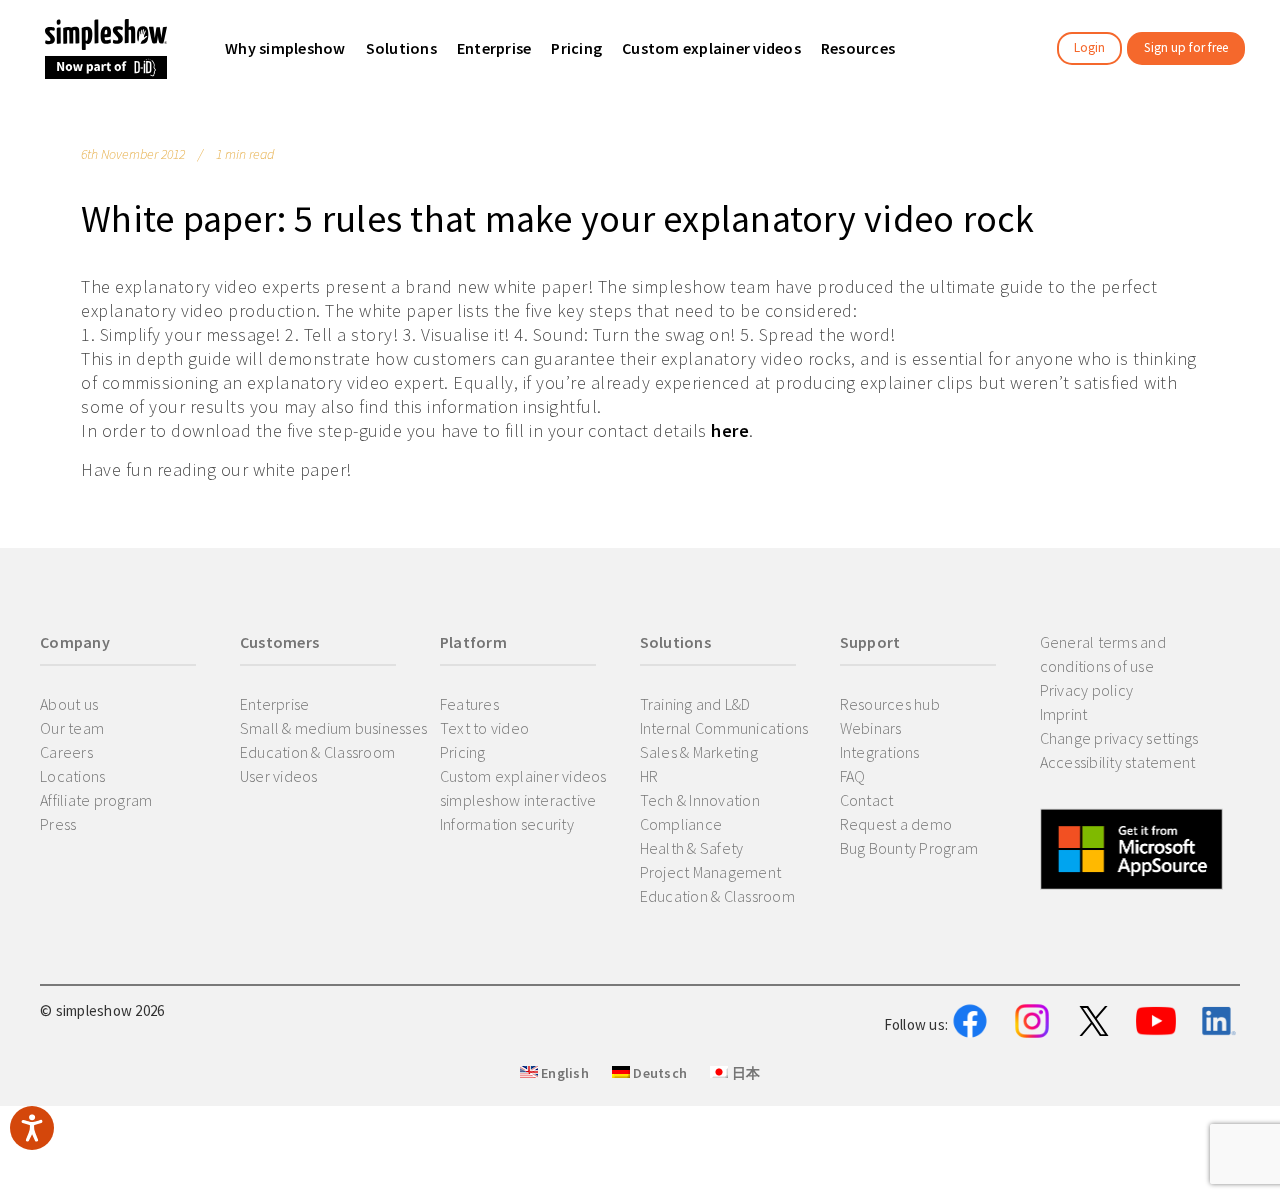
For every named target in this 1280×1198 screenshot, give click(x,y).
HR (649, 776)
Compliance (681, 824)
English (563, 1073)
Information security (507, 824)
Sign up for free (1186, 47)
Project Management (711, 872)
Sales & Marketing (699, 752)
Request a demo (896, 824)
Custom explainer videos (523, 776)
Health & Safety (692, 848)
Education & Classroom (317, 752)
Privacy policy (1087, 690)
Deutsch (658, 1073)
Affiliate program (96, 800)
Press (58, 824)
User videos (279, 776)
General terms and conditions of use (1103, 654)
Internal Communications (724, 728)
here (730, 430)
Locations (72, 776)
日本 (744, 1073)
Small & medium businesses (333, 728)
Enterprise (275, 704)
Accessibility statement (1118, 762)
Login (1089, 47)
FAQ (853, 776)
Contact (867, 800)
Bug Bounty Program (909, 848)
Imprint (1064, 714)
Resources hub (890, 704)
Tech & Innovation (700, 800)
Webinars (871, 728)
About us (69, 704)
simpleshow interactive (518, 800)
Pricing (463, 752)
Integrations (880, 752)
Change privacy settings (1119, 738)
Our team (72, 728)
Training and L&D (695, 704)
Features (469, 704)
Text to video (484, 728)
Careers (66, 752)
